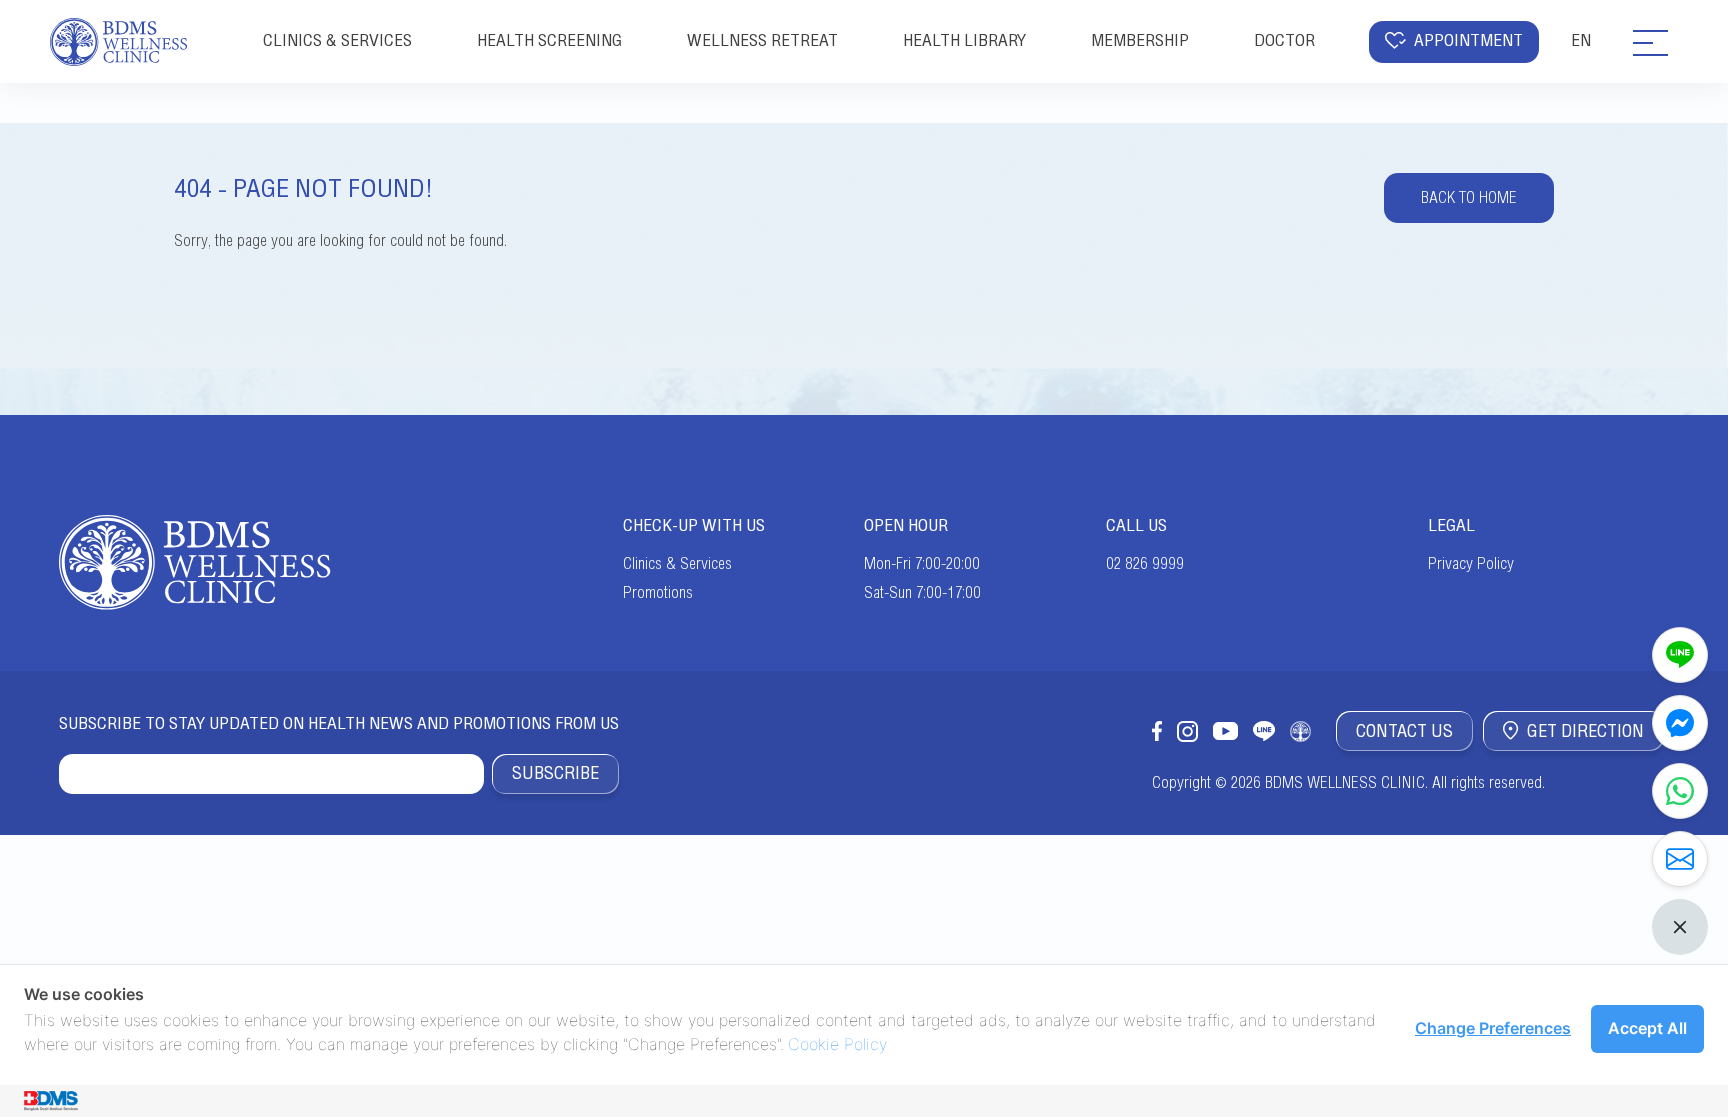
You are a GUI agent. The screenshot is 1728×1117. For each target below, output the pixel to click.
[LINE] (1680, 655)
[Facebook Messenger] (1680, 723)
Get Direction (1585, 731)
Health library (964, 40)
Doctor (1284, 40)
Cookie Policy (837, 1044)
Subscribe (555, 773)
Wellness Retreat (762, 40)
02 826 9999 (1145, 564)
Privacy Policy (1471, 564)
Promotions (658, 593)
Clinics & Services (677, 564)
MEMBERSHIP (1140, 40)
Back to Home (1469, 198)
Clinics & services (337, 40)
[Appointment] (1680, 859)
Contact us (1404, 731)
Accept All (1647, 1028)
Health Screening (549, 40)
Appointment (1468, 40)
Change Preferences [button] (1493, 1028)
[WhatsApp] (1680, 791)
